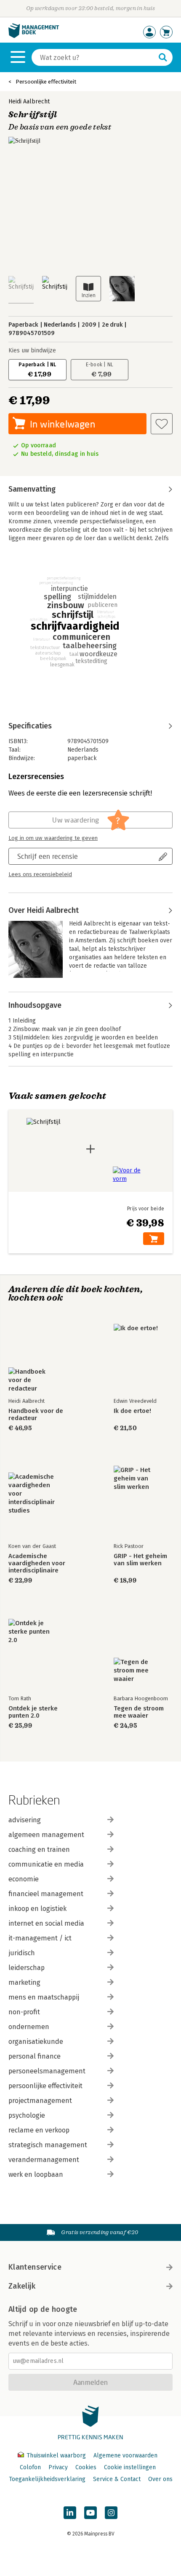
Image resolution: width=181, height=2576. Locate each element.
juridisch (22, 1953)
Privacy (58, 2467)
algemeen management (46, 1835)
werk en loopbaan (36, 2174)
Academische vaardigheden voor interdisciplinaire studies (37, 1563)
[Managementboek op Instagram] (111, 2513)
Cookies (86, 2467)
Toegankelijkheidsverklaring (47, 2479)
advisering (25, 1820)
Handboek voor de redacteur (36, 1415)
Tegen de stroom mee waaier (139, 1712)
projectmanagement (40, 2101)
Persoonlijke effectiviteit (46, 82)
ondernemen (29, 2027)
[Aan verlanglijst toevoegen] (162, 424)
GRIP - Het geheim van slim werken (140, 1560)
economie (24, 1879)
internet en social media (46, 1923)
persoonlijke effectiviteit (45, 2086)
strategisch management (48, 2145)
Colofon (30, 2467)
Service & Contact (117, 2479)
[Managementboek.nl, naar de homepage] (34, 36)
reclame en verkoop (39, 2130)
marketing (24, 1982)
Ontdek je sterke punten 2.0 (33, 1712)
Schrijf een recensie (48, 856)
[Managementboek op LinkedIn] (70, 2513)
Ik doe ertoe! (132, 1411)
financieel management (46, 1894)
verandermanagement (44, 2160)
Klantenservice (35, 2267)
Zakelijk (22, 2286)
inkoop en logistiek (37, 1909)
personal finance (35, 2056)
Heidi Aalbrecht (29, 101)
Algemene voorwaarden (125, 2456)
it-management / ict (40, 1938)
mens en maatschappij (44, 1997)
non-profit (24, 2012)
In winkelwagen (63, 424)
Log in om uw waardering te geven (53, 838)
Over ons (160, 2479)
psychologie (27, 2115)
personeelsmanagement (47, 2071)
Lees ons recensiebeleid (40, 874)
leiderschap (27, 1968)
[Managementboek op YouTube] (90, 2513)
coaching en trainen (39, 1849)
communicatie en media (46, 1864)
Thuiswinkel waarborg (56, 2456)
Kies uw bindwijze (32, 350)
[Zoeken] (163, 57)
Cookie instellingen (130, 2467)
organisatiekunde (36, 2042)
